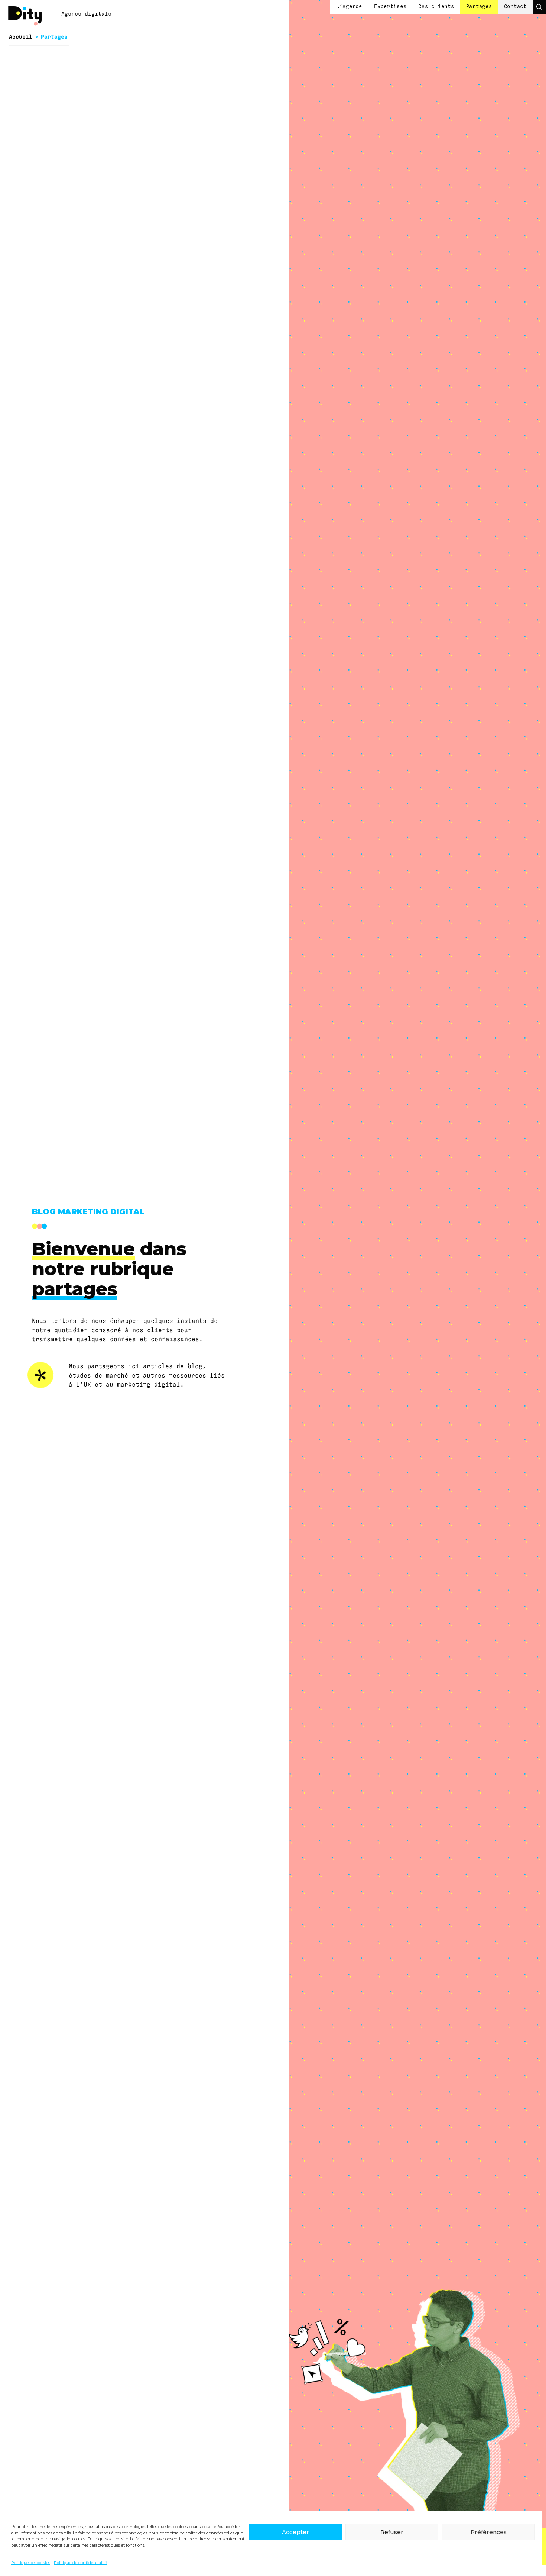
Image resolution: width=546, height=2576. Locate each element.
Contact (515, 7)
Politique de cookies (31, 2563)
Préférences (489, 2532)
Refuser (392, 2532)
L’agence (349, 7)
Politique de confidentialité (80, 2563)
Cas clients (436, 7)
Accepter (295, 2532)
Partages (479, 7)
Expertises (390, 7)
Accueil (21, 37)
